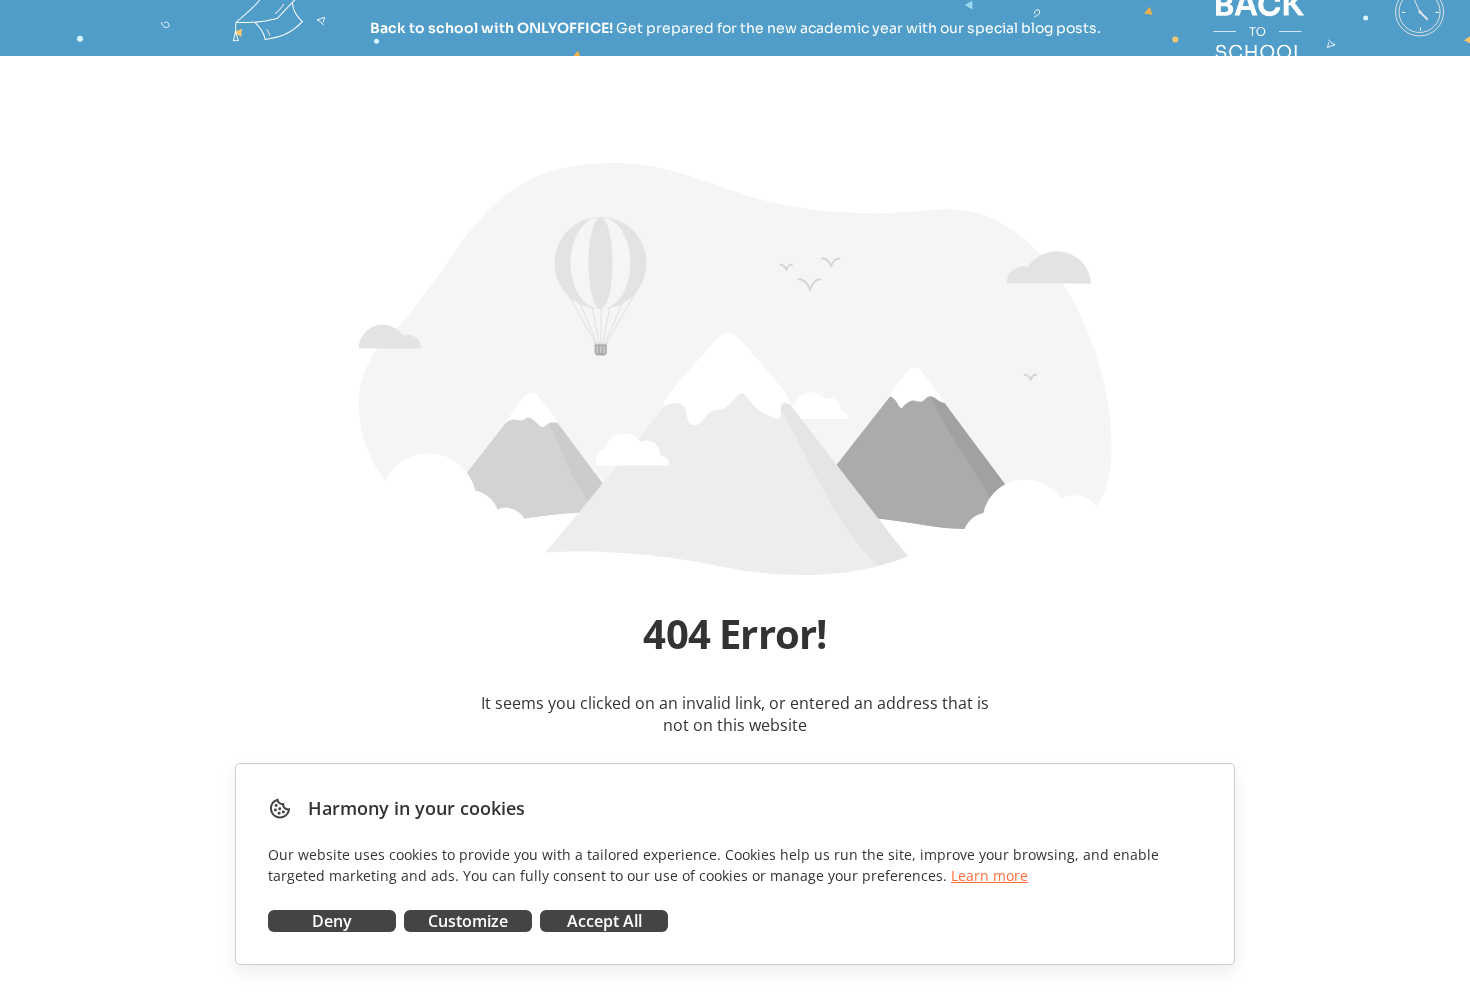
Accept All (604, 921)
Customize (468, 921)
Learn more (989, 875)
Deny (332, 921)
